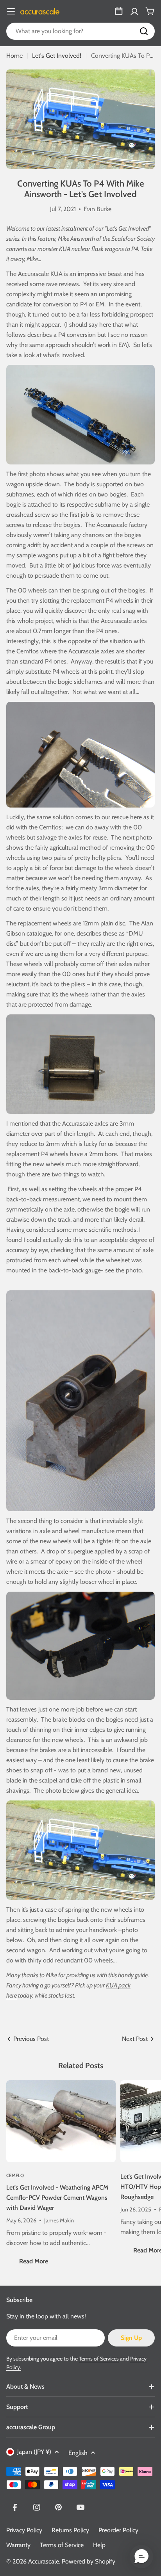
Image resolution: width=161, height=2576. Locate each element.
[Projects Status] (119, 11)
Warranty (18, 2545)
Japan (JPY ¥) (34, 2452)
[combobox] (80, 31)
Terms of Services (99, 2359)
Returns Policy (70, 2530)
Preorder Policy (118, 2530)
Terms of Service (62, 2545)
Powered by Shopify (89, 2561)
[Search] (144, 31)
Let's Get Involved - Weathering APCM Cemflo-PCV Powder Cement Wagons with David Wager (57, 2198)
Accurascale (44, 2561)
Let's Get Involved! (57, 56)
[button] (141, 2556)
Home (14, 56)
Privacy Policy (24, 2530)
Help (99, 2545)
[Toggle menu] (11, 11)
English (78, 2453)
